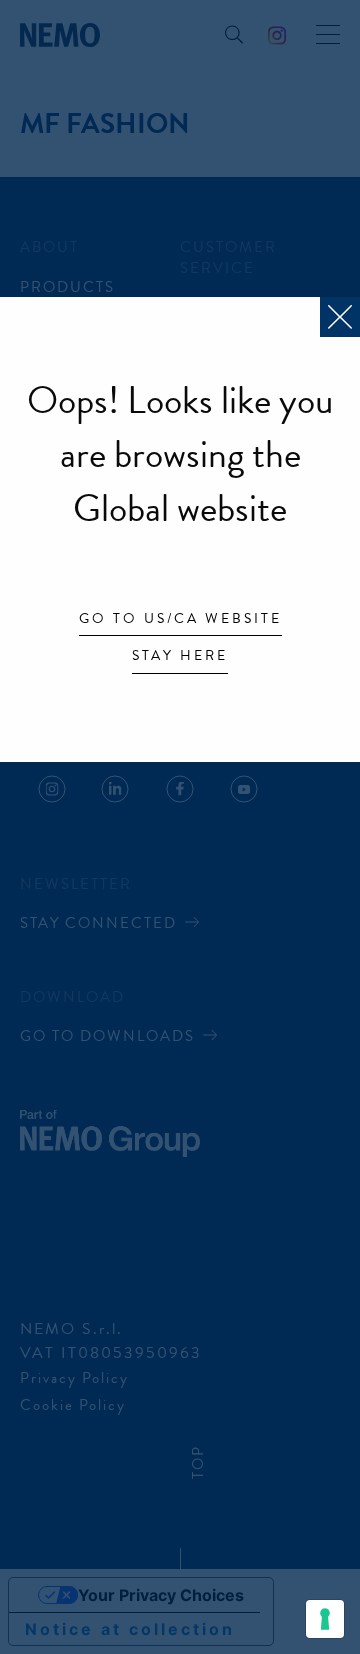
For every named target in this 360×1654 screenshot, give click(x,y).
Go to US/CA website (180, 620)
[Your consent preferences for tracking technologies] (325, 1619)
